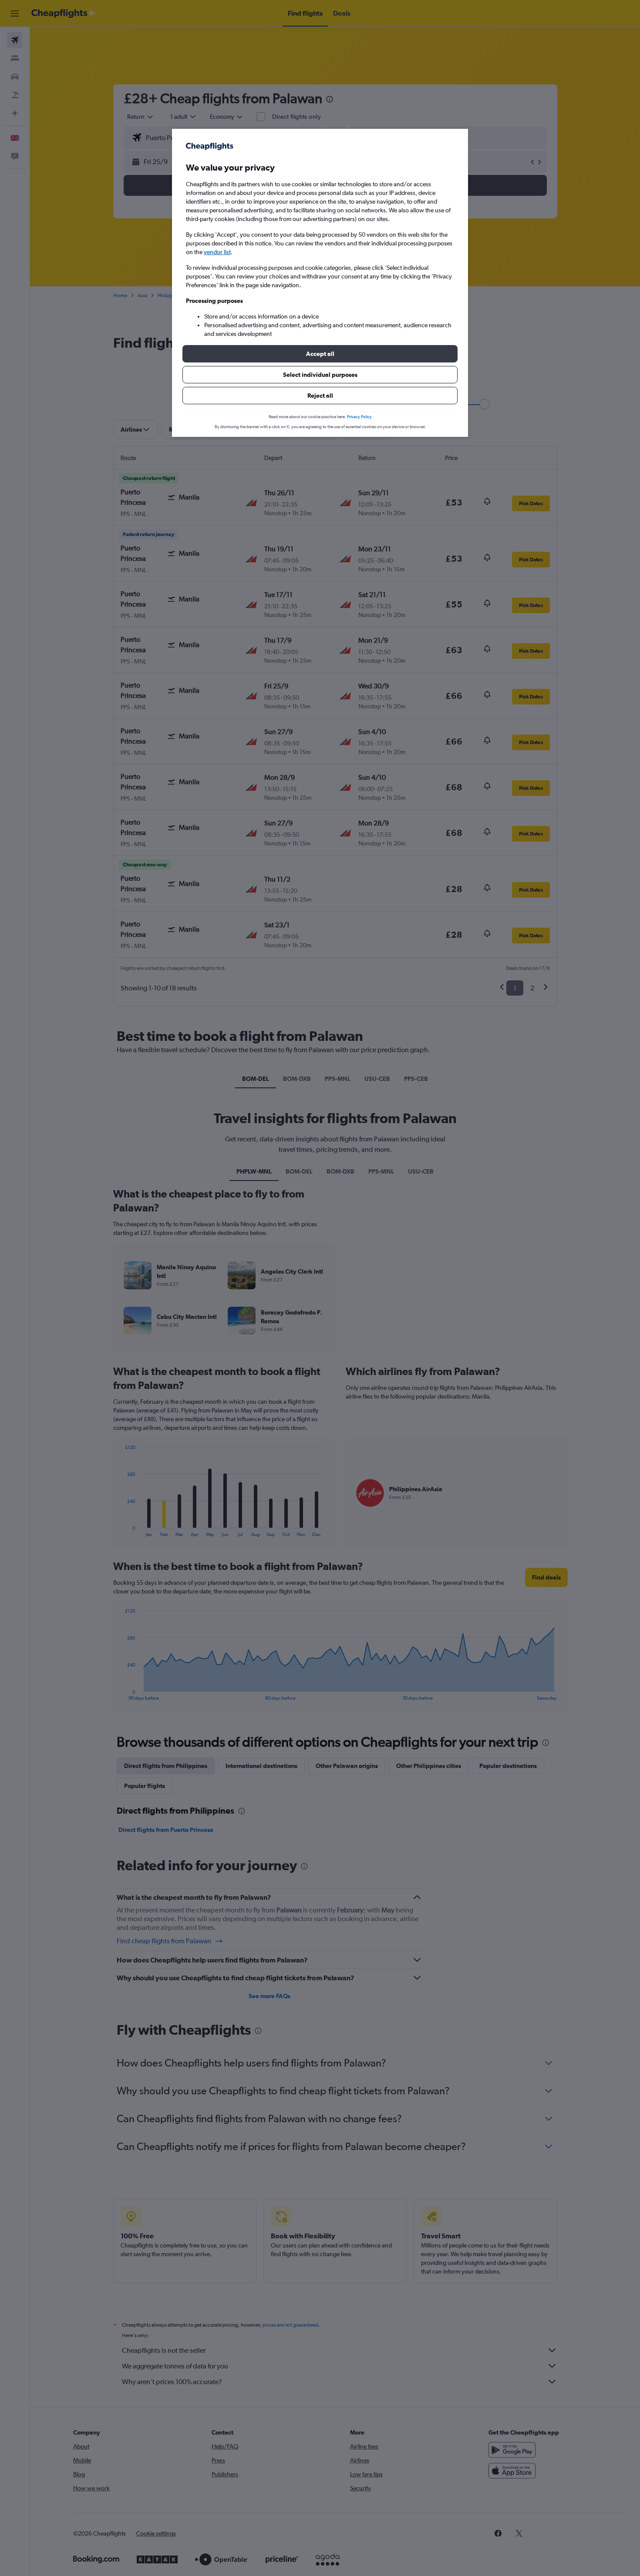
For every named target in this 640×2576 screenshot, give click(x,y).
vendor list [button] (217, 252)
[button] (320, 354)
